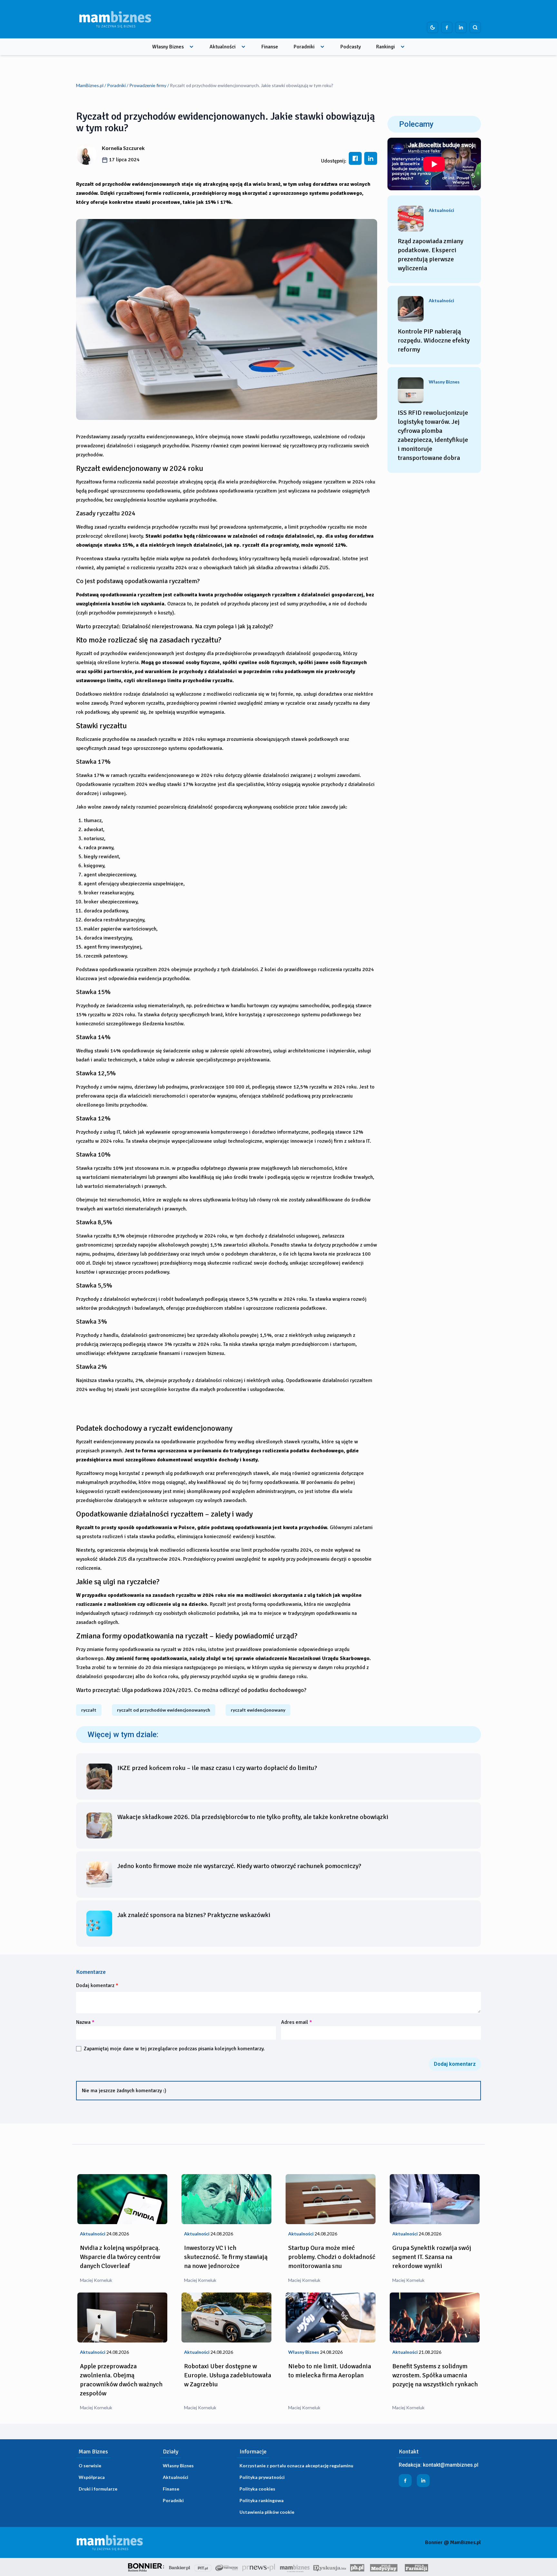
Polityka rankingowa (262, 2500)
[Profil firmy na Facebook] (447, 27)
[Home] (115, 19)
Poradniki (304, 47)
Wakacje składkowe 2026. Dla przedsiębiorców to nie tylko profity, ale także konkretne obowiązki (253, 1817)
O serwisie (90, 2466)
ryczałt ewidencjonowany (258, 1710)
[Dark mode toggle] (433, 27)
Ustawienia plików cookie (267, 2512)
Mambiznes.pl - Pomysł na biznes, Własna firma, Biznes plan (295, 2567)
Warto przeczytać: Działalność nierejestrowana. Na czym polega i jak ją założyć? (175, 626)
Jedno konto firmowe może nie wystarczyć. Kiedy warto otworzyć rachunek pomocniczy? (239, 1866)
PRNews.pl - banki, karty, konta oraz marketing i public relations (259, 2567)
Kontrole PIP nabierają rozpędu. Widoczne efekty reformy (434, 340)
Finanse (270, 47)
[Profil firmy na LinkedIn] (461, 27)
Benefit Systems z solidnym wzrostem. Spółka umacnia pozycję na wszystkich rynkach (435, 2375)
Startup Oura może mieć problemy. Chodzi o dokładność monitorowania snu (332, 2257)
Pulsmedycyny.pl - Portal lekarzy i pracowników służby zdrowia (384, 2567)
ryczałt (89, 1710)
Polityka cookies (257, 2489)
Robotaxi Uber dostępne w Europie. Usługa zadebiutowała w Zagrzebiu (228, 2375)
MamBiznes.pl (90, 85)
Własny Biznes (168, 47)
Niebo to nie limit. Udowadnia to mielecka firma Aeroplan (330, 2371)
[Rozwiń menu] (191, 47)
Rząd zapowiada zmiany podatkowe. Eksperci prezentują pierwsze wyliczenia (430, 255)
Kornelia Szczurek (123, 148)
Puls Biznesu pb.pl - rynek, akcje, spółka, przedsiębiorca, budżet (357, 2567)
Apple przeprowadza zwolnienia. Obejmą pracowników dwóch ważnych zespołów (121, 2380)
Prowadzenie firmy (148, 85)
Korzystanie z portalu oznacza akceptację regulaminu (296, 2466)
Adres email (297, 2022)
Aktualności (223, 47)
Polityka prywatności (262, 2477)
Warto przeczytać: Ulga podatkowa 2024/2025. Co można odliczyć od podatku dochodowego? (191, 1690)
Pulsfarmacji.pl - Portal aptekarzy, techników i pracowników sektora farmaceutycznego (416, 2567)
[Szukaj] (475, 27)
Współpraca (92, 2477)
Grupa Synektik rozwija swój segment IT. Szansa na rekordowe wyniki (432, 2257)
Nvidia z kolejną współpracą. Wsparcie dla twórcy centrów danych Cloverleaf (120, 2257)
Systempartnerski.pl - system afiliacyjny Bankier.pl (227, 2567)
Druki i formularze (98, 2489)
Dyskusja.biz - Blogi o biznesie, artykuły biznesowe (330, 2567)
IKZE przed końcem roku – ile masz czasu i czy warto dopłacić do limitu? (217, 1768)
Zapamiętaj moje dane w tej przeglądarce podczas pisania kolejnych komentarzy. (174, 2049)
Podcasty (351, 47)
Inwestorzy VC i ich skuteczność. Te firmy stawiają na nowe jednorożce (226, 2257)
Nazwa (85, 2022)
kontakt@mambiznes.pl (451, 2465)
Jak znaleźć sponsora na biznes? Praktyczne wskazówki (194, 1915)
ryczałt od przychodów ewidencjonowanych (164, 1710)
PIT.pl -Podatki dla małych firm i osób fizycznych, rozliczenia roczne (203, 2567)
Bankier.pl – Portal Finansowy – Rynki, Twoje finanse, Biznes (180, 2567)
